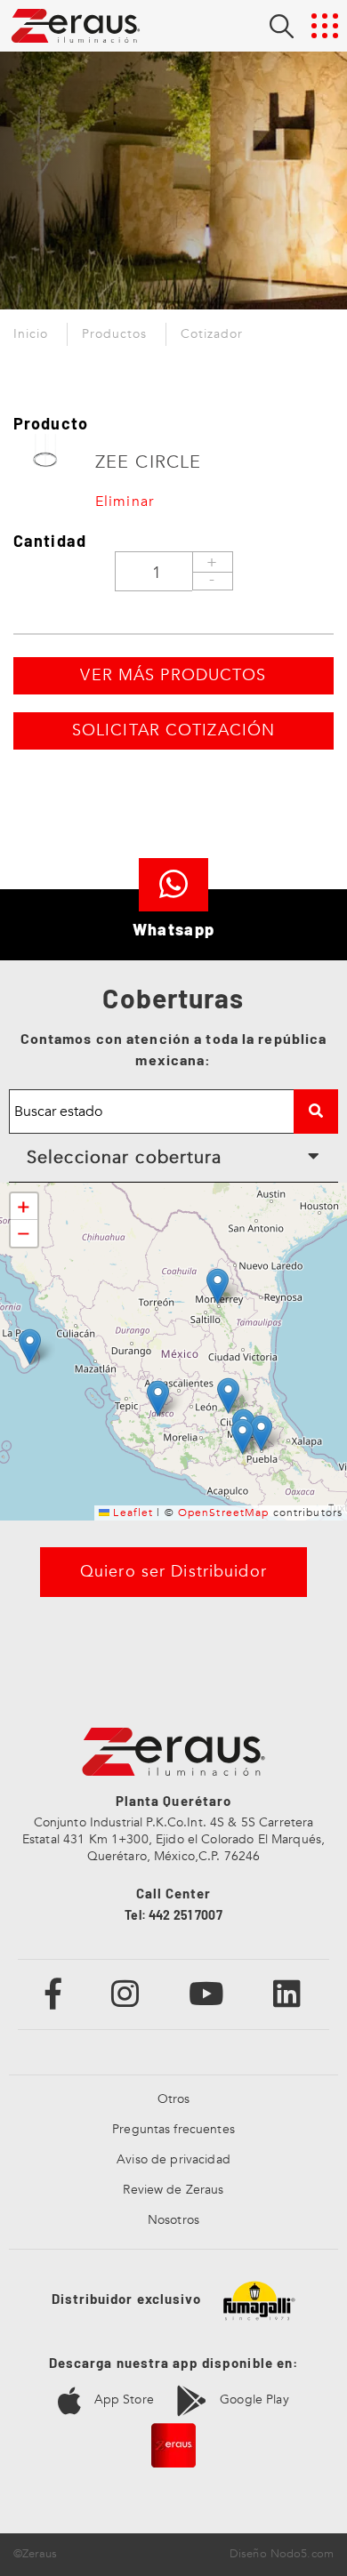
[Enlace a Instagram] (125, 1993)
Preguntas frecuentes (173, 2129)
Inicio (31, 334)
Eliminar (125, 502)
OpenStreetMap (224, 1513)
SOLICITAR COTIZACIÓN (173, 730)
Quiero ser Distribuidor (173, 1572)
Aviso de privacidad (173, 2159)
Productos (114, 334)
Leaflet (131, 1513)
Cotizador (212, 334)
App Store (121, 2399)
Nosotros (173, 2220)
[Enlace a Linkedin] (287, 1993)
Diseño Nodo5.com (282, 2554)
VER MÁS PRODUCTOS (173, 675)
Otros (174, 2099)
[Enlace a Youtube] (206, 1993)
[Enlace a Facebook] (54, 1993)
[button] (218, 1286)
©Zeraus (35, 2554)
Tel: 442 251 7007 (173, 1915)
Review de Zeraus (173, 2190)
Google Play (253, 2399)
